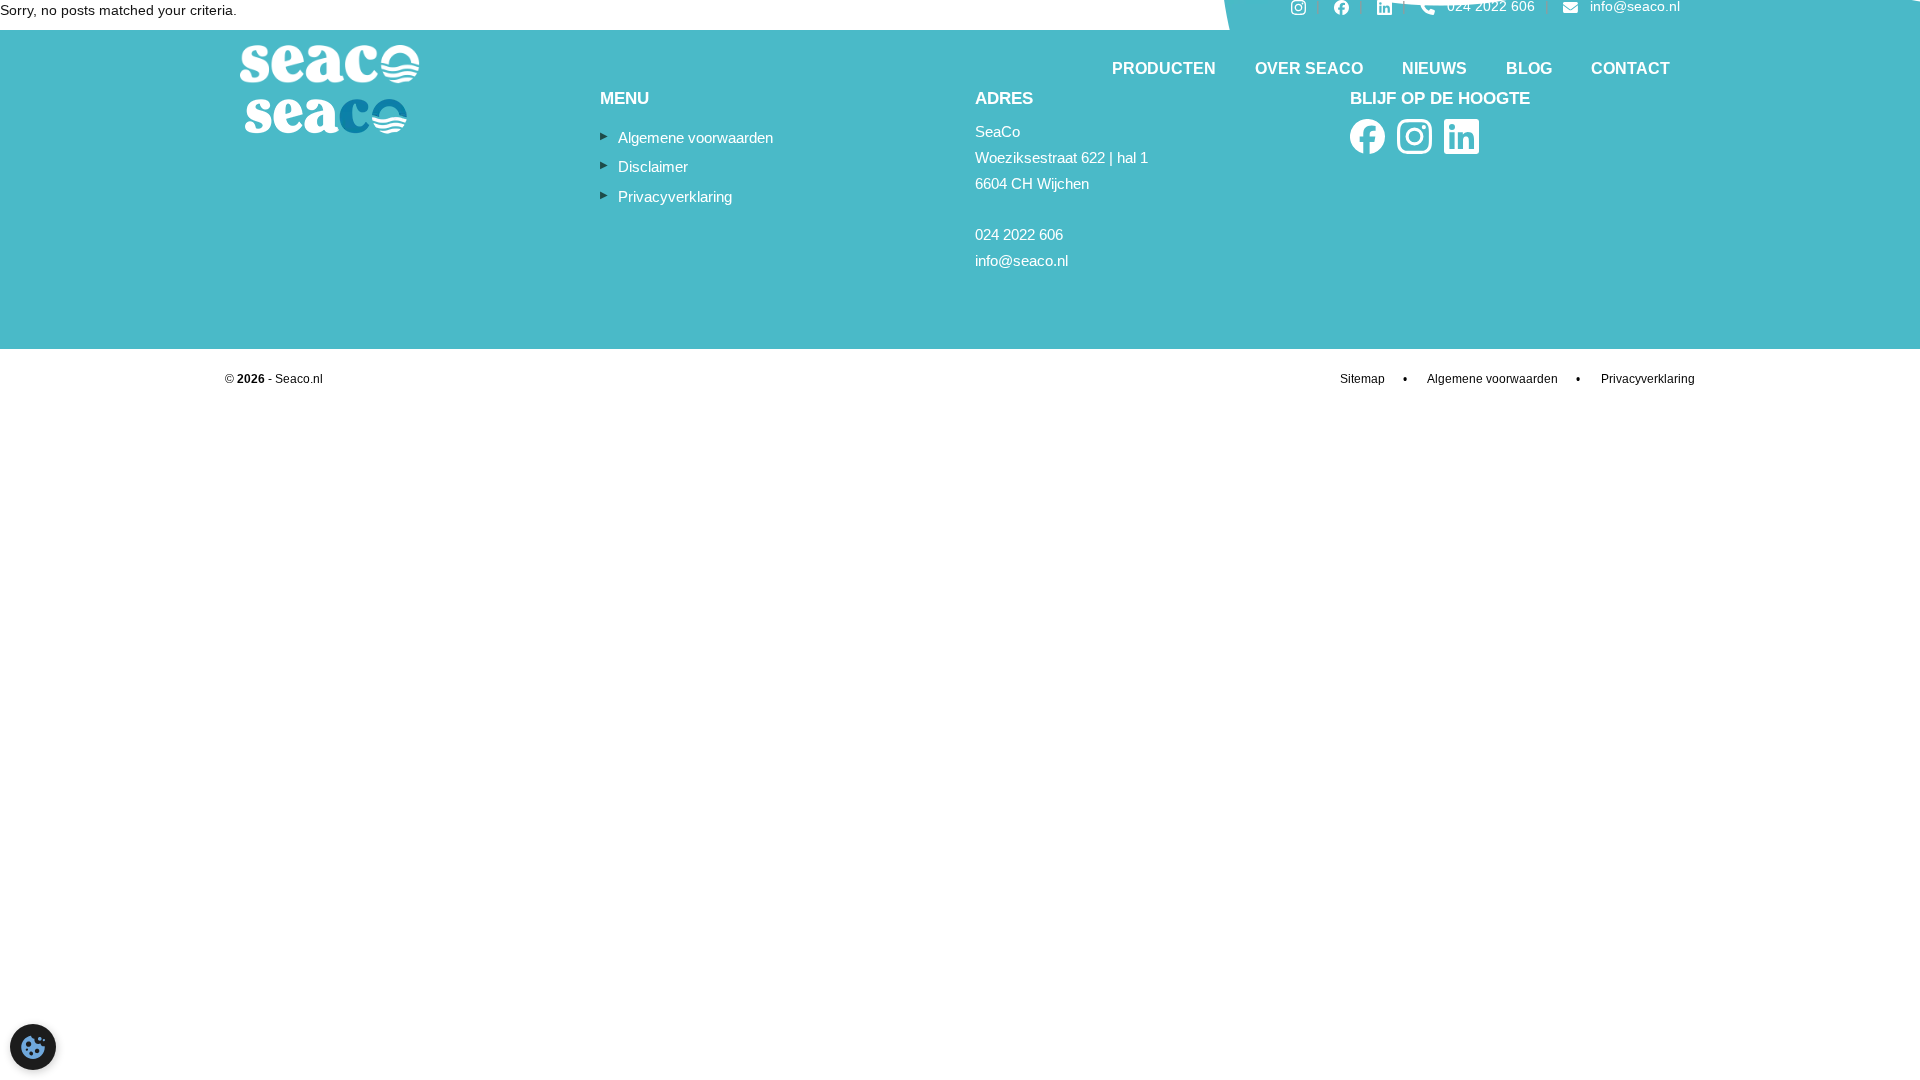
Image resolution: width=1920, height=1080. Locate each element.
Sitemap (1362, 379)
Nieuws (1434, 68)
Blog (1529, 68)
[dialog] (33, 1047)
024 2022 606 (1019, 234)
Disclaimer (653, 166)
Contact (1630, 68)
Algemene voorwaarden (695, 137)
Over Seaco (1309, 68)
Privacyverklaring (675, 196)
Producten (1164, 68)
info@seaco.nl (1021, 260)
